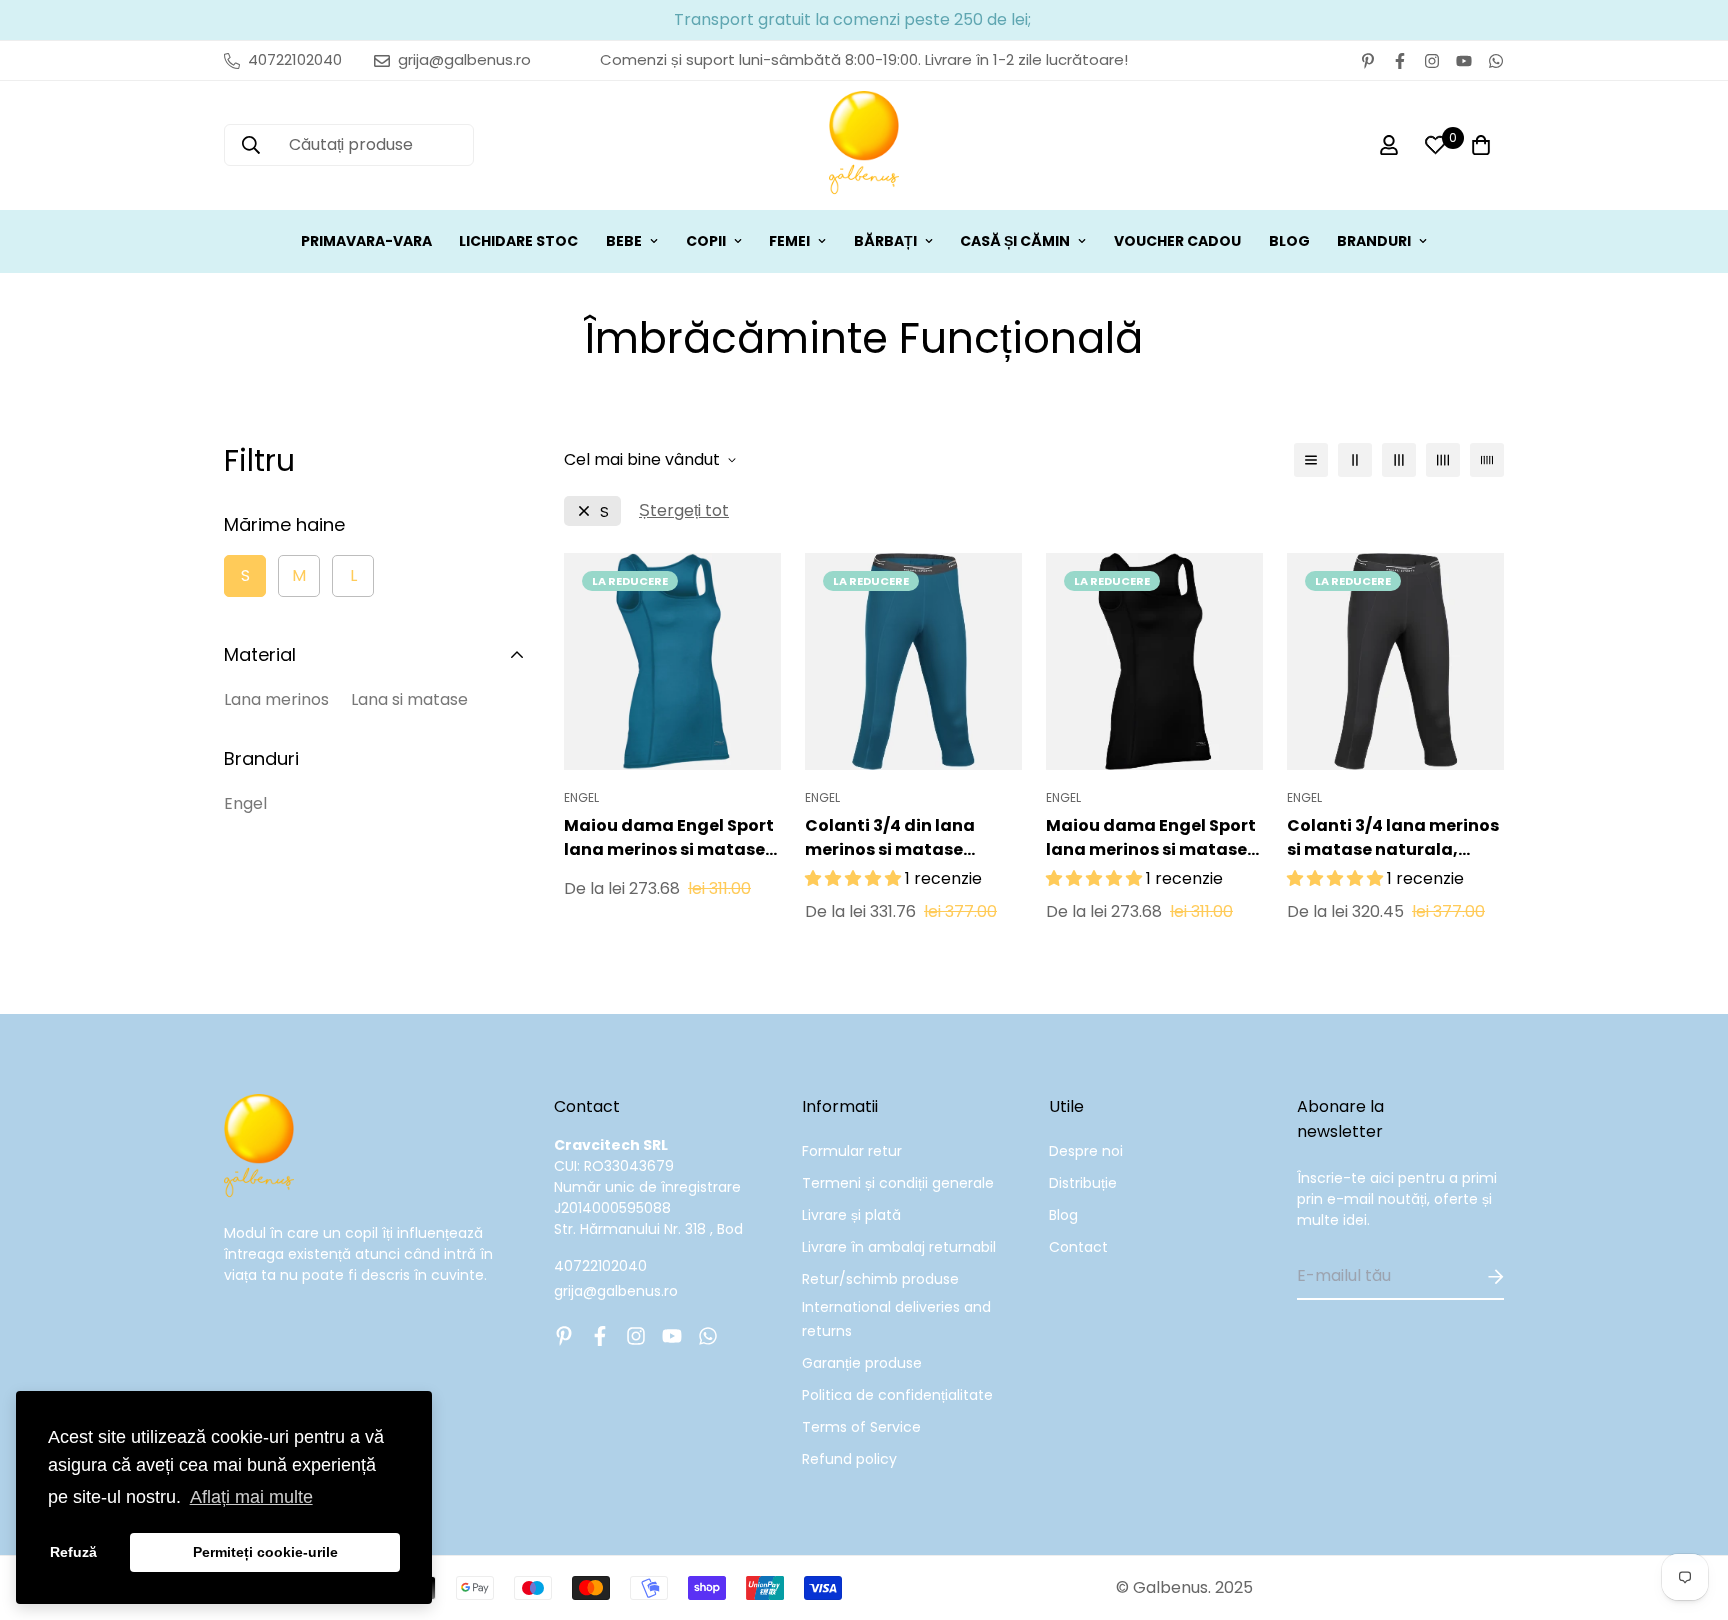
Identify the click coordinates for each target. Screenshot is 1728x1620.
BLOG (1289, 241)
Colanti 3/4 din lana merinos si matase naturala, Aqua (890, 838)
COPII (706, 241)
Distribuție (1083, 1183)
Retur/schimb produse (880, 1279)
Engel (245, 803)
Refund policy (849, 1459)
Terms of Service (861, 1427)
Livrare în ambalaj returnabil (899, 1247)
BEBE (624, 241)
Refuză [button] (73, 1552)
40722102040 (600, 1266)
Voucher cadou (1177, 241)
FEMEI (789, 241)
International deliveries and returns (896, 1319)
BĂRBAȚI (885, 241)
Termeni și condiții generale (898, 1183)
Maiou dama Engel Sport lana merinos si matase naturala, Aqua (669, 838)
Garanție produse (862, 1363)
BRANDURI (1374, 241)
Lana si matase (409, 699)
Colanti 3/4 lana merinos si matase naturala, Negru (1393, 838)
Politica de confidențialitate (897, 1395)
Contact (1078, 1247)
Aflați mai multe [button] (251, 1497)
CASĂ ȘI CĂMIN (1015, 241)
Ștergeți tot (684, 510)
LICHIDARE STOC (518, 241)
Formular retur (852, 1151)
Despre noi (1086, 1151)
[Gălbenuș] (864, 145)
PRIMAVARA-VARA (366, 241)
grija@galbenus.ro (616, 1291)
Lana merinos (276, 699)
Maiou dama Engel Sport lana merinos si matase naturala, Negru (1151, 838)
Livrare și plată (851, 1215)
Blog (1063, 1215)
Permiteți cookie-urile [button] (265, 1552)
